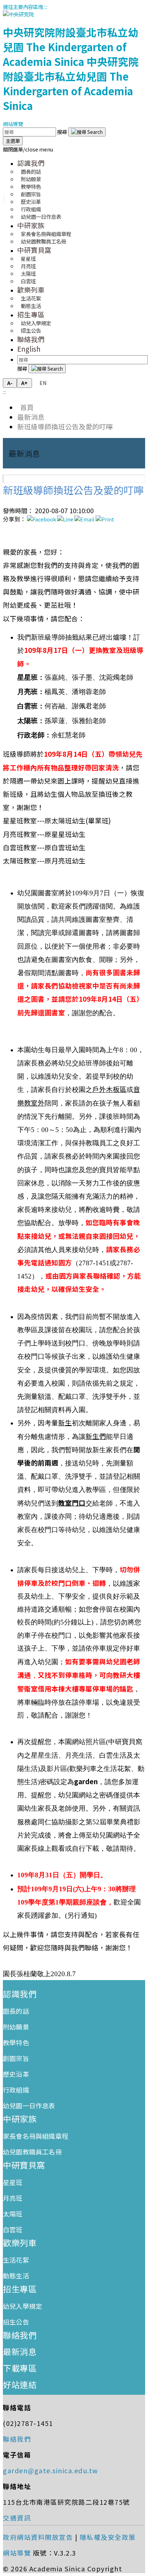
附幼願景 (16, 2027)
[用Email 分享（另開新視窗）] (84, 519)
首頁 (26, 407)
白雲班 (28, 281)
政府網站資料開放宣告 (38, 2537)
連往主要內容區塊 (23, 7)
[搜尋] (87, 132)
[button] (28, 149)
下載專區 (20, 2368)
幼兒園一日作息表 (41, 216)
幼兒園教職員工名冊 (43, 241)
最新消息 (31, 417)
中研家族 (31, 225)
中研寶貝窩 (34, 250)
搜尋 (63, 132)
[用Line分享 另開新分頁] (65, 519)
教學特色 (16, 2042)
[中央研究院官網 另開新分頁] (18, 14)
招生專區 (31, 314)
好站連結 (20, 2384)
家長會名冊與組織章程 (36, 2136)
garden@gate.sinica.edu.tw (50, 2470)
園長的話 (16, 2011)
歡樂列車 (31, 290)
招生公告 (31, 330)
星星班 (13, 2182)
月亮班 (13, 2198)
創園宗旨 (16, 2058)
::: (46, 7)
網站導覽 (13, 124)
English (29, 349)
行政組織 (16, 2090)
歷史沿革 (16, 2074)
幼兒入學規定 (22, 2306)
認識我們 (31, 163)
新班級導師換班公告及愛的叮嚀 (65, 426)
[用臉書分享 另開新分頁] (41, 519)
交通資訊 (17, 2518)
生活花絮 (16, 2260)
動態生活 (31, 306)
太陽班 (13, 2214)
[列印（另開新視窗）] (105, 519)
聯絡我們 (31, 339)
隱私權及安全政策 (108, 2537)
